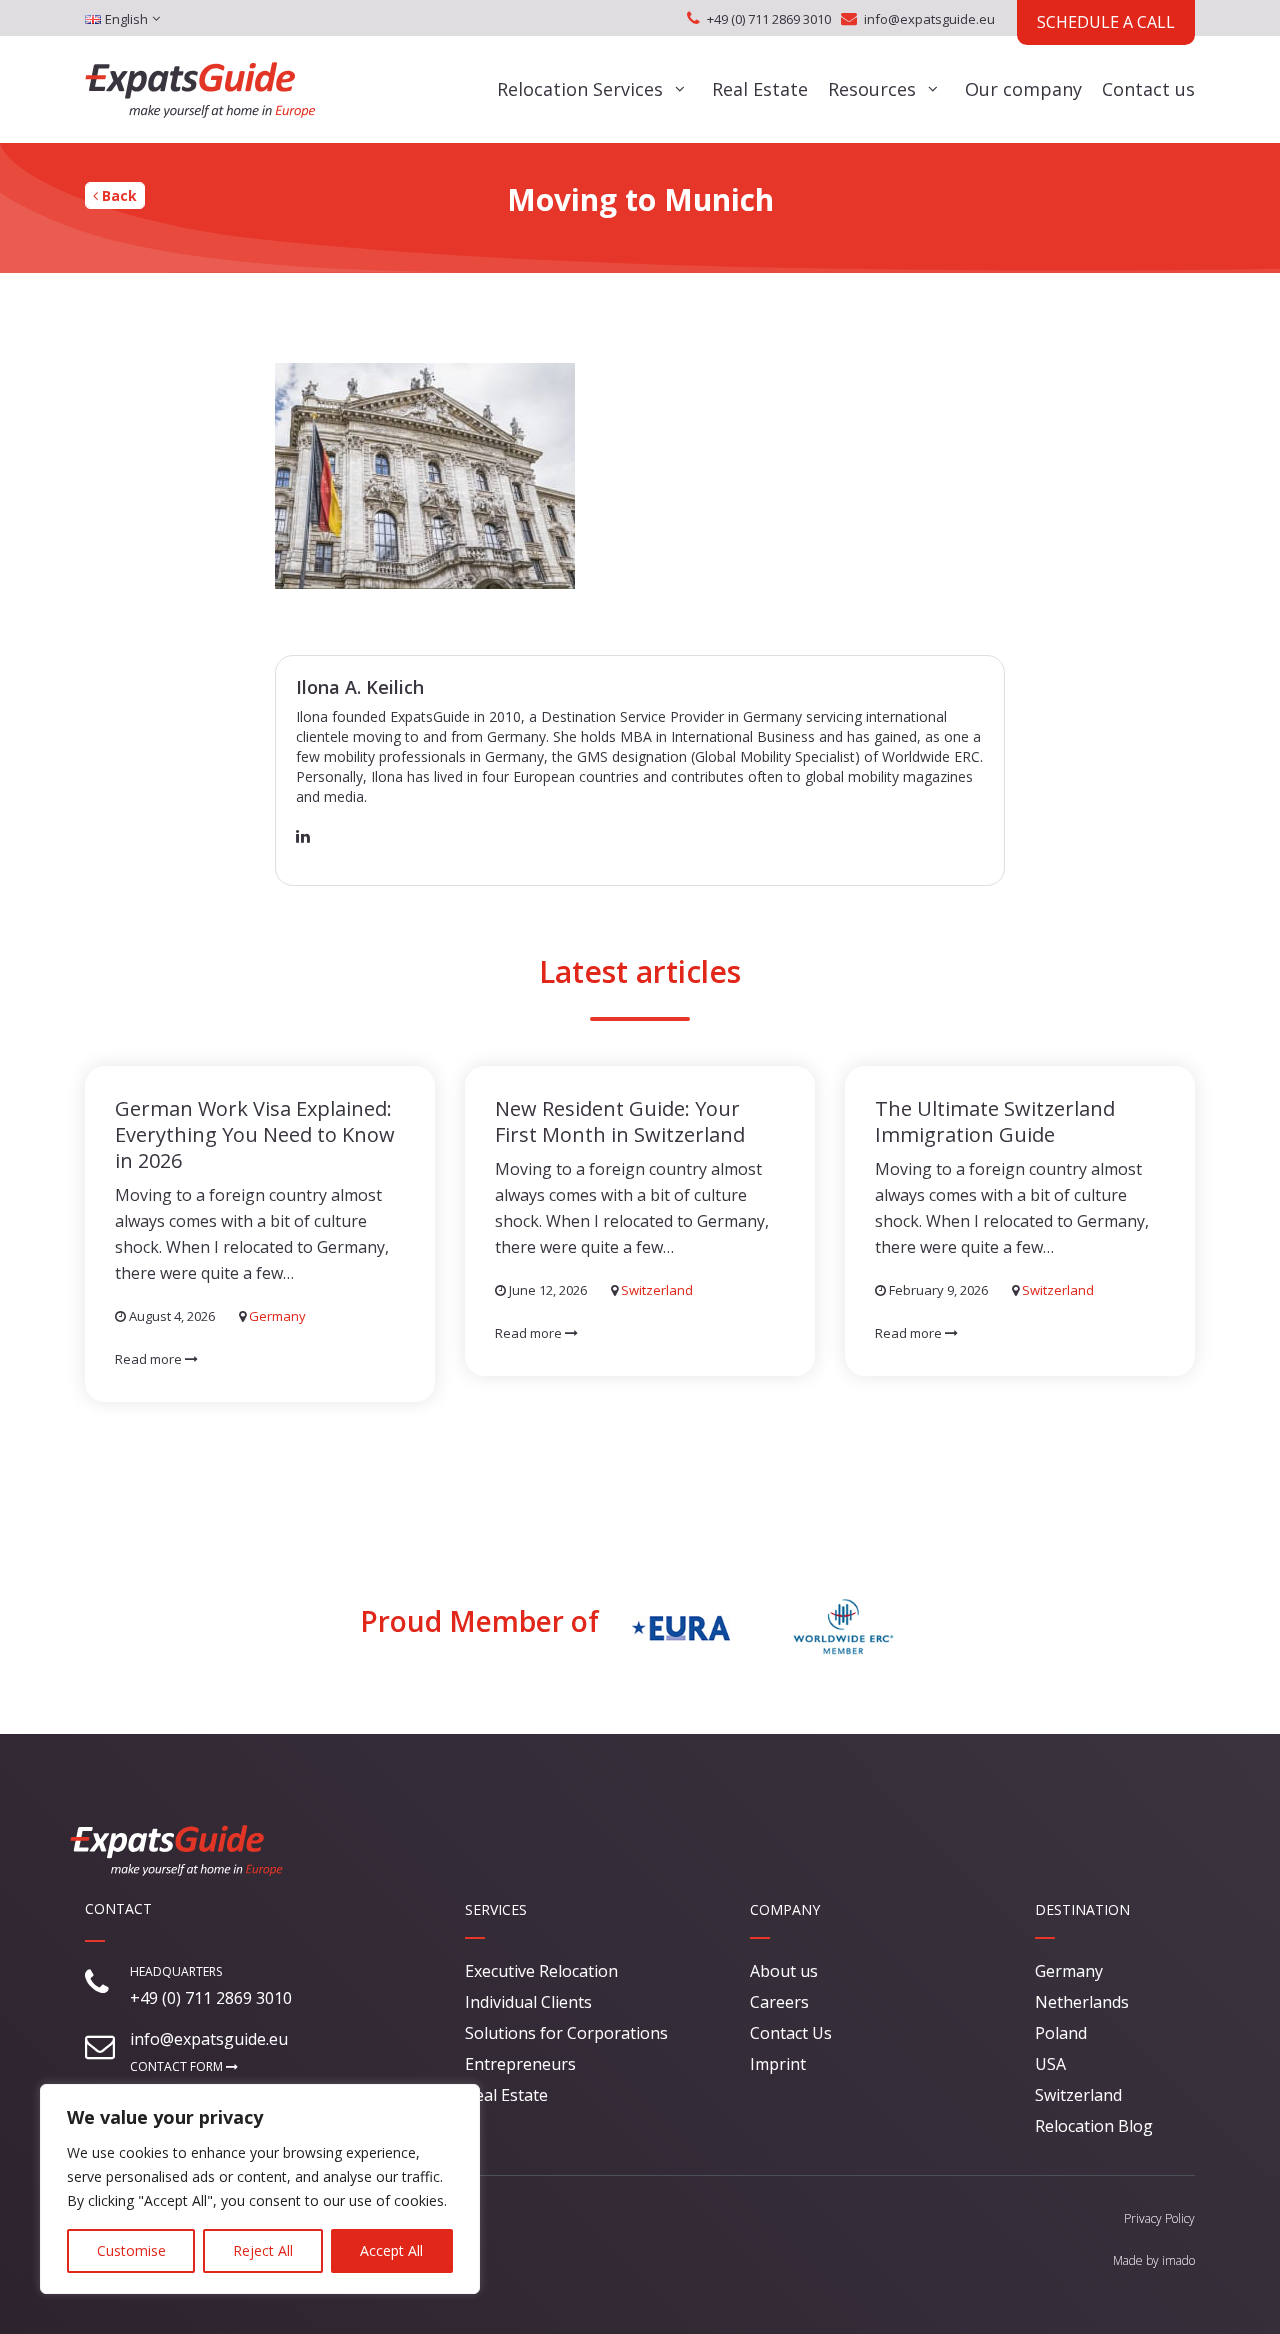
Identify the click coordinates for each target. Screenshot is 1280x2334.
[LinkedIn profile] (303, 836)
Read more (150, 1359)
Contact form (178, 2066)
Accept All (391, 2250)
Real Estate (760, 89)
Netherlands (1082, 2002)
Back (117, 195)
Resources (872, 89)
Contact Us (791, 2033)
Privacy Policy (1159, 2218)
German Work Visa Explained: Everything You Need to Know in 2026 (255, 1134)
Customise (131, 2250)
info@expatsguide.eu (929, 19)
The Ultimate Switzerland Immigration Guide (995, 1121)
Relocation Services (580, 89)
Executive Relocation (541, 1971)
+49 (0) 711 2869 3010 (769, 19)
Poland (1061, 2033)
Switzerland (657, 1290)
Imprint (778, 2064)
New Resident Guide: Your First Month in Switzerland (620, 1121)
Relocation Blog (1094, 2126)
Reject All (263, 2250)
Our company (1023, 89)
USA (1050, 2064)
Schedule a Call (1106, 22)
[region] (260, 2189)
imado (1178, 2260)
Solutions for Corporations (566, 2033)
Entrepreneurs (520, 2064)
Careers (779, 2002)
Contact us (1148, 89)
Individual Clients (528, 2002)
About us (784, 1971)
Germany (277, 1316)
